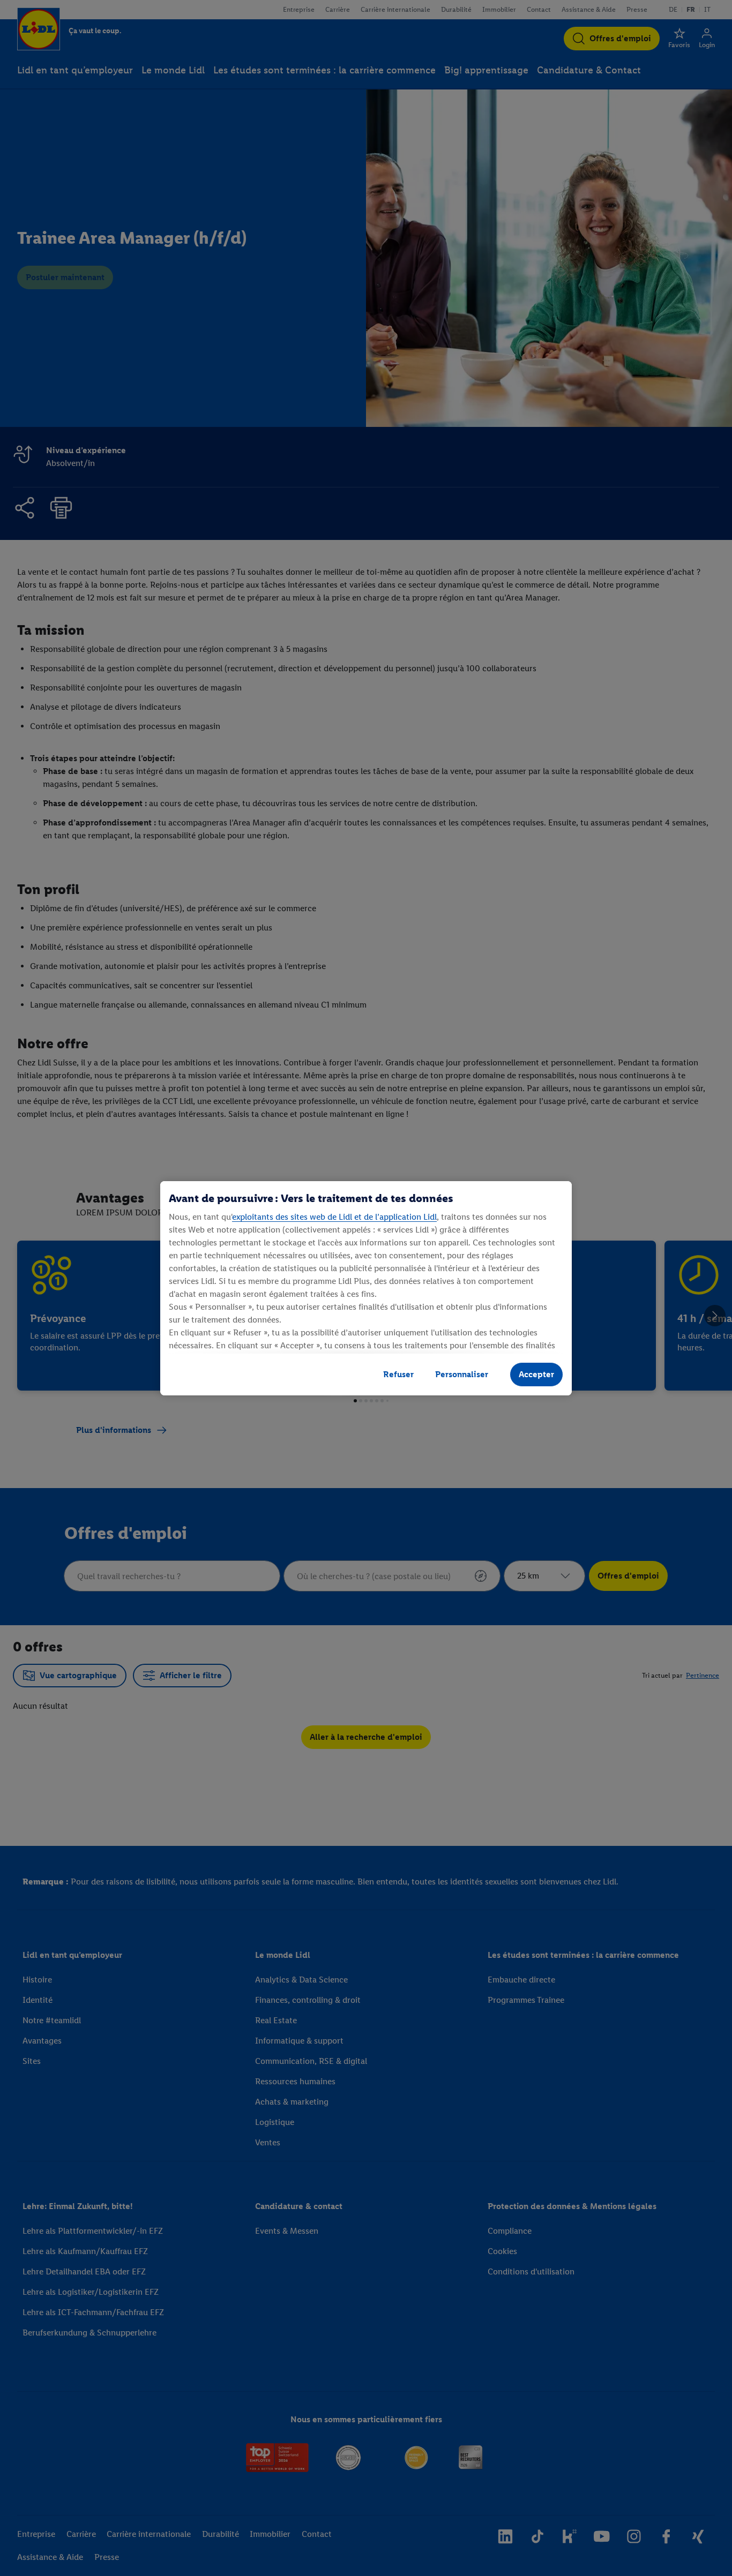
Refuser (398, 1374)
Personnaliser (462, 1374)
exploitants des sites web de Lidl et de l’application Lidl (334, 1217)
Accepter (536, 1374)
